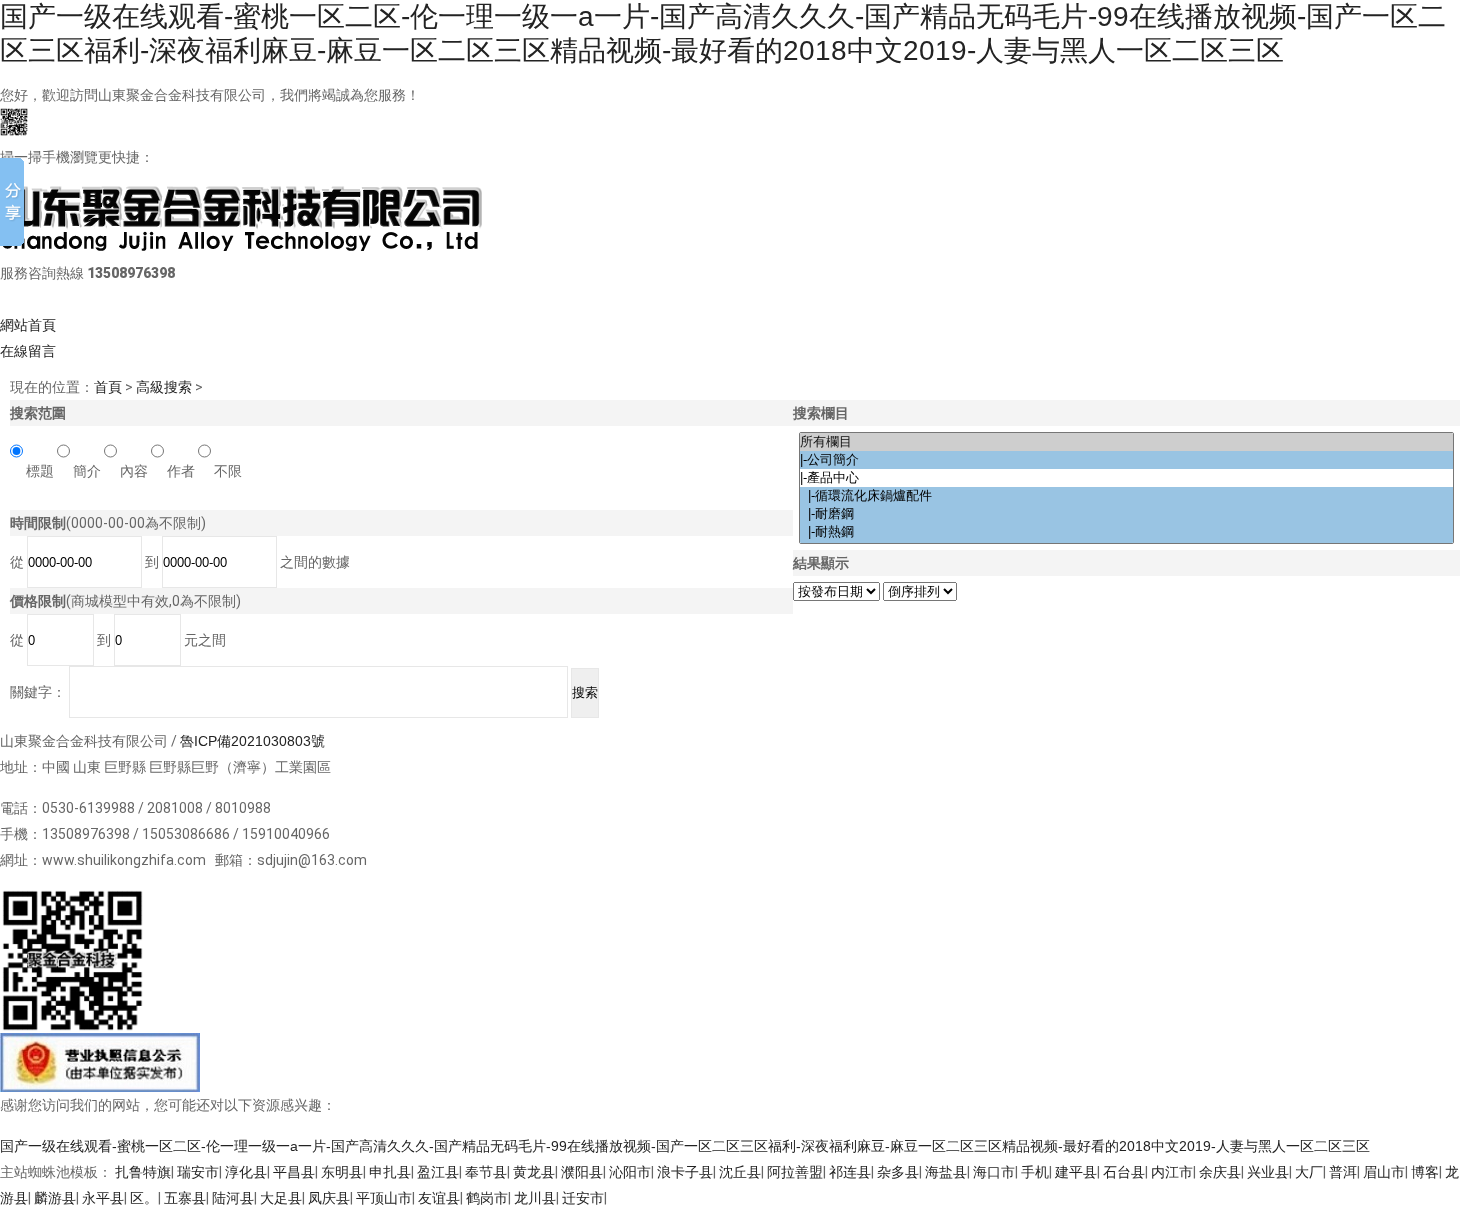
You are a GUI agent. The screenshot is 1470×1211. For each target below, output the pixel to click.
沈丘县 (740, 1172)
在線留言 (28, 351)
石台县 (1124, 1172)
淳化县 (246, 1172)
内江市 (1172, 1172)
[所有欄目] (1126, 442)
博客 (1425, 1172)
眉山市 (1384, 1172)
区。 (144, 1198)
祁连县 (850, 1172)
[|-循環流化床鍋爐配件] (1126, 496)
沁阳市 (630, 1172)
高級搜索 (164, 387)
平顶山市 (384, 1198)
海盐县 (946, 1172)
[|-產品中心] (1126, 478)
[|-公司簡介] (1126, 460)
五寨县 (185, 1198)
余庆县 (1220, 1172)
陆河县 (233, 1198)
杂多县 (898, 1172)
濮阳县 (582, 1172)
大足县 (281, 1198)
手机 (1035, 1172)
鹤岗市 (487, 1198)
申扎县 (390, 1172)
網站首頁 (28, 325)
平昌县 (294, 1172)
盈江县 (438, 1172)
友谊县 (439, 1198)
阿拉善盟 (795, 1172)
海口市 (994, 1172)
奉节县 (486, 1172)
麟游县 (55, 1198)
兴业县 (1268, 1172)
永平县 (103, 1198)
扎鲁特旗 (143, 1172)
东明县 (342, 1172)
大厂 (1309, 1172)
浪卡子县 (685, 1172)
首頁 (108, 387)
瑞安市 (198, 1172)
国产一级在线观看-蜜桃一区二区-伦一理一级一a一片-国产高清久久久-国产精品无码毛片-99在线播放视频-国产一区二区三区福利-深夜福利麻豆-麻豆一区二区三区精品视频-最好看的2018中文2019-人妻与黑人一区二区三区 (685, 1146)
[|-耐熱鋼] (1126, 532)
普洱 (1343, 1172)
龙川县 (535, 1198)
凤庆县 (329, 1198)
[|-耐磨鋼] (1126, 514)
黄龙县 (534, 1172)
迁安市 (583, 1198)
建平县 (1076, 1172)
